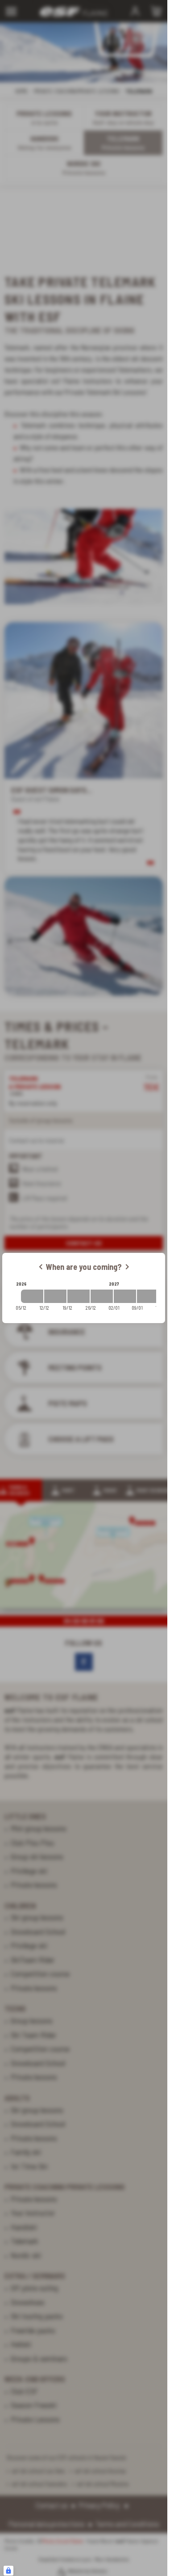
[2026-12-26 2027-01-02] (102, 1296)
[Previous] (41, 1267)
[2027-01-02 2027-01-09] (125, 1296)
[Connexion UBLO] (8, 2571)
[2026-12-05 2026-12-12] (32, 1296)
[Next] (127, 1267)
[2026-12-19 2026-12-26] (79, 1296)
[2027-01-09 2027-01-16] (148, 1296)
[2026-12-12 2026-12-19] (55, 1296)
